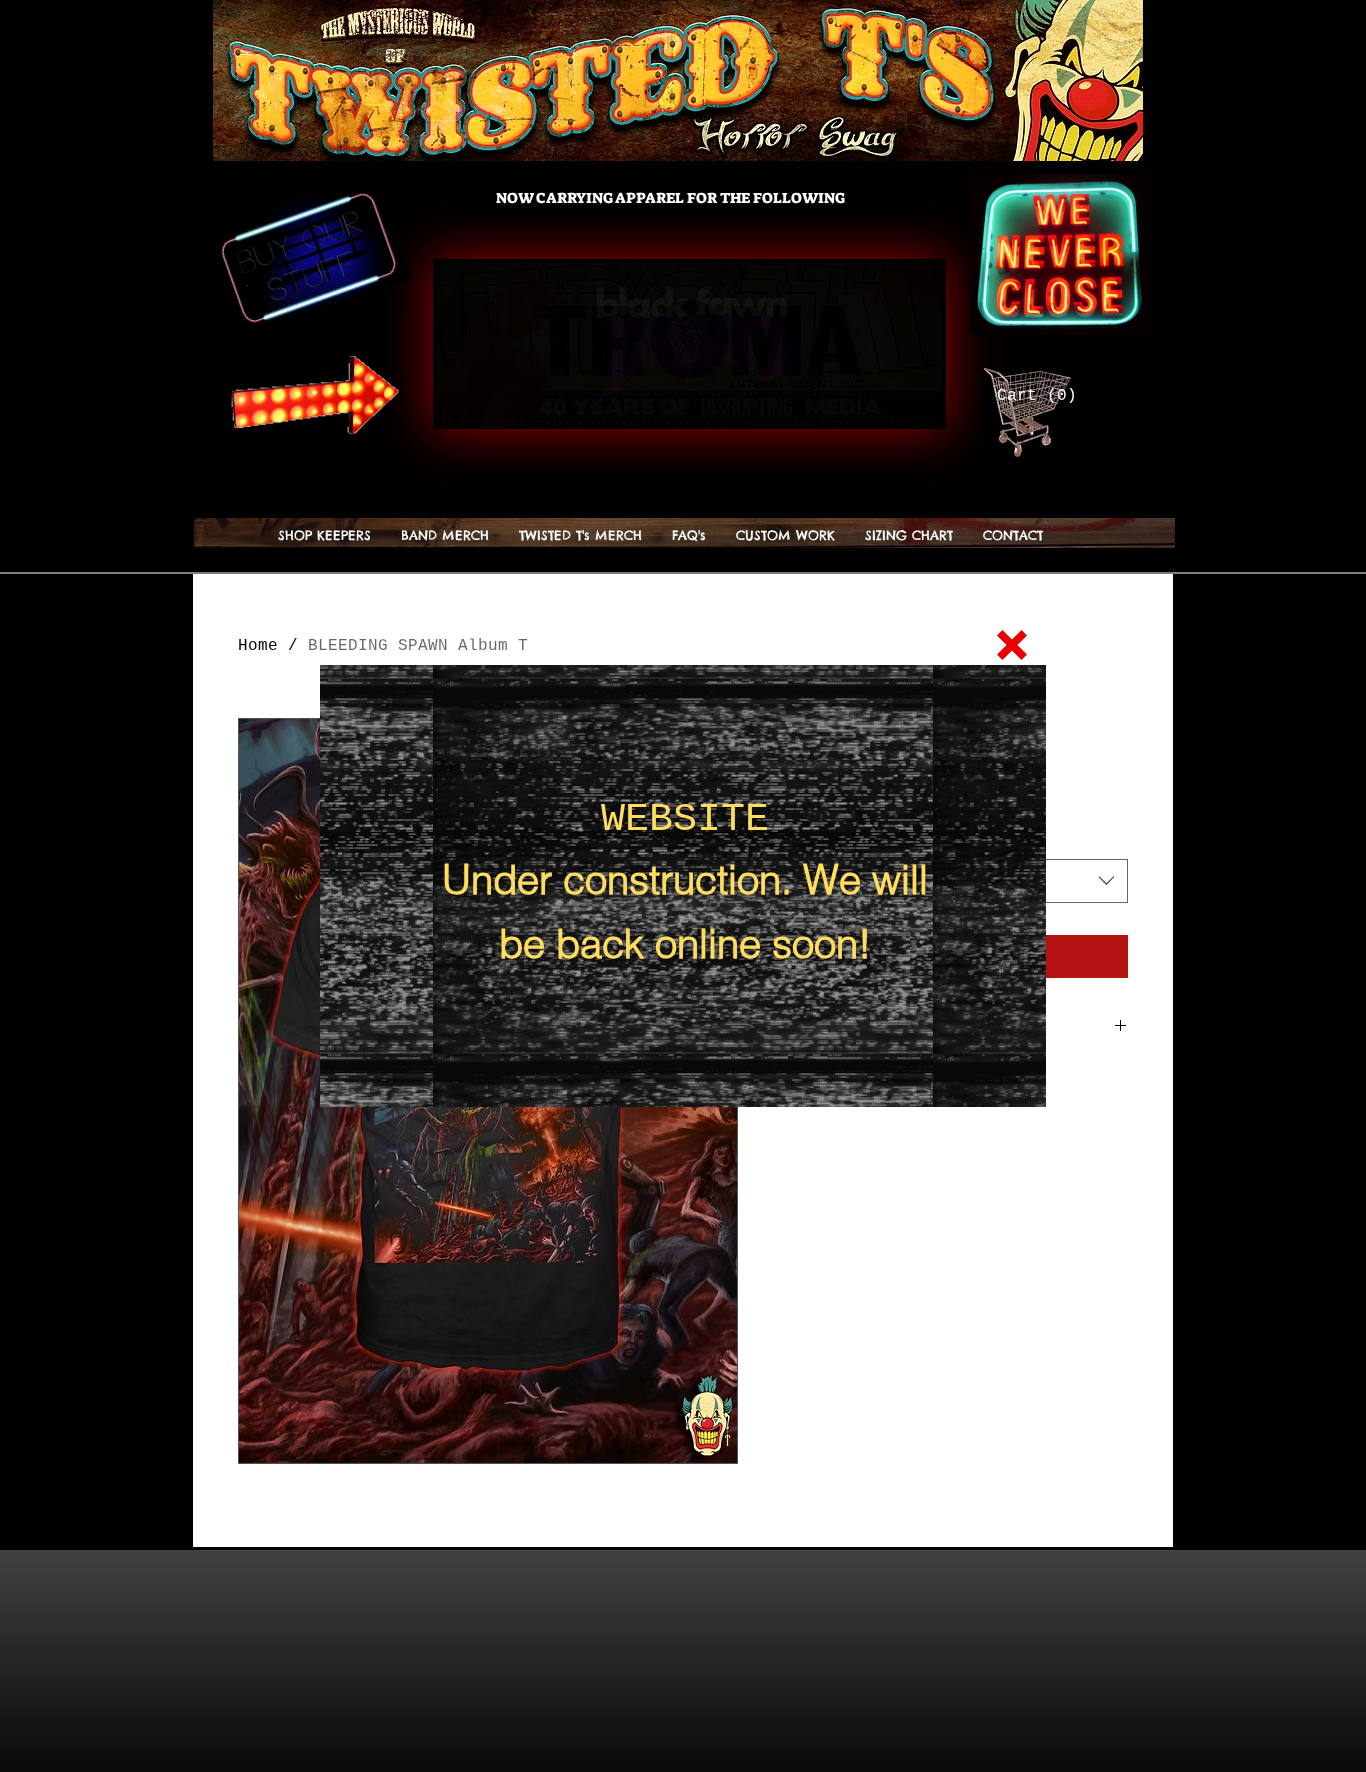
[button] (1012, 645)
